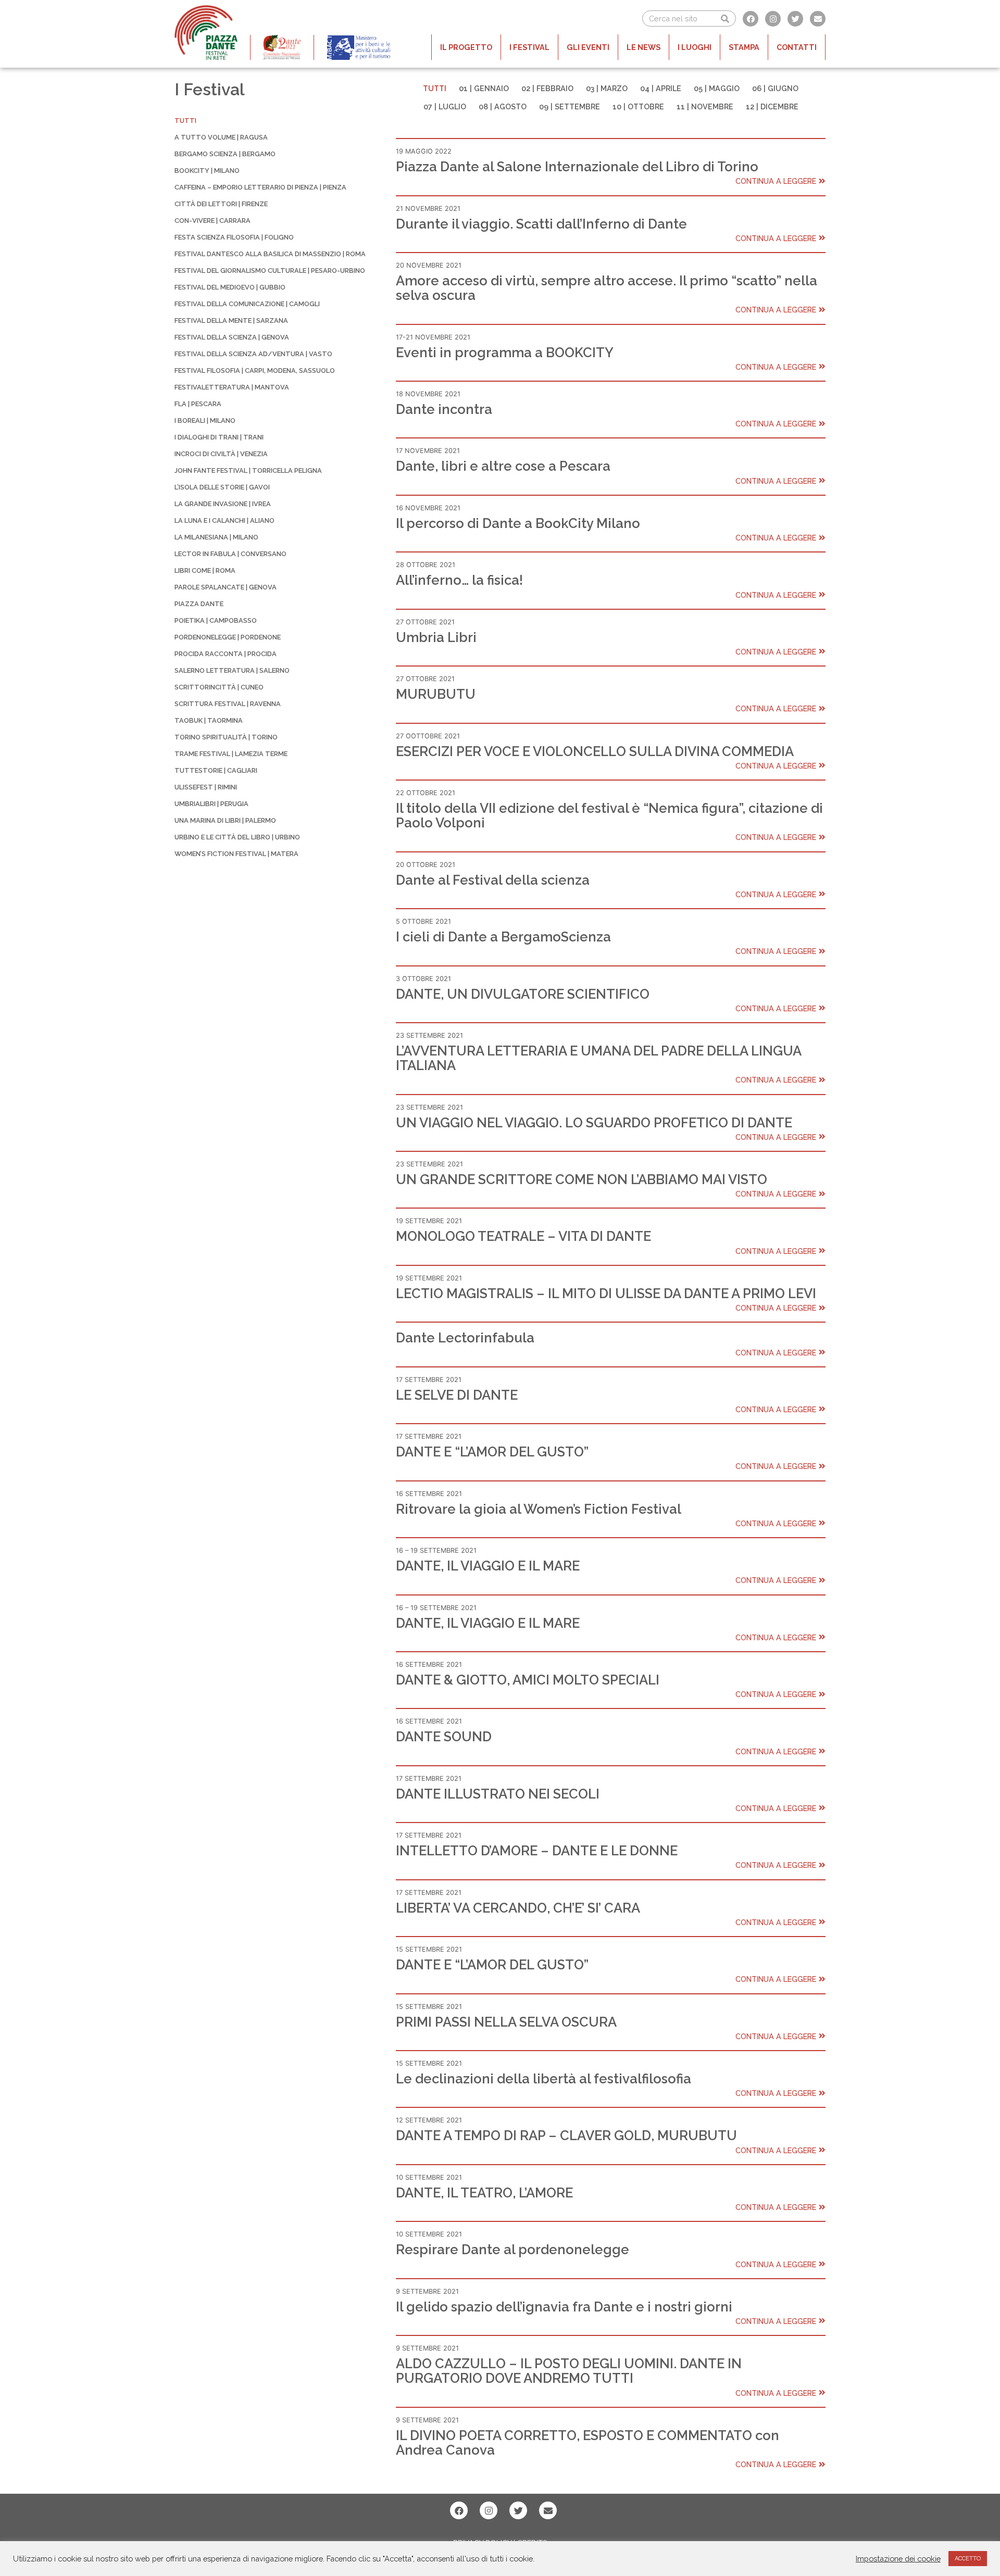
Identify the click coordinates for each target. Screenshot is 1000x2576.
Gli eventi (588, 47)
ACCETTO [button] (968, 2559)
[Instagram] (773, 19)
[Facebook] (751, 19)
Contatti (797, 47)
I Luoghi (695, 47)
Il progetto (466, 47)
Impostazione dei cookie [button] (898, 2559)
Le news (643, 47)
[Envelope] (818, 19)
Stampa (744, 47)
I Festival (529, 47)
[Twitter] (795, 19)
